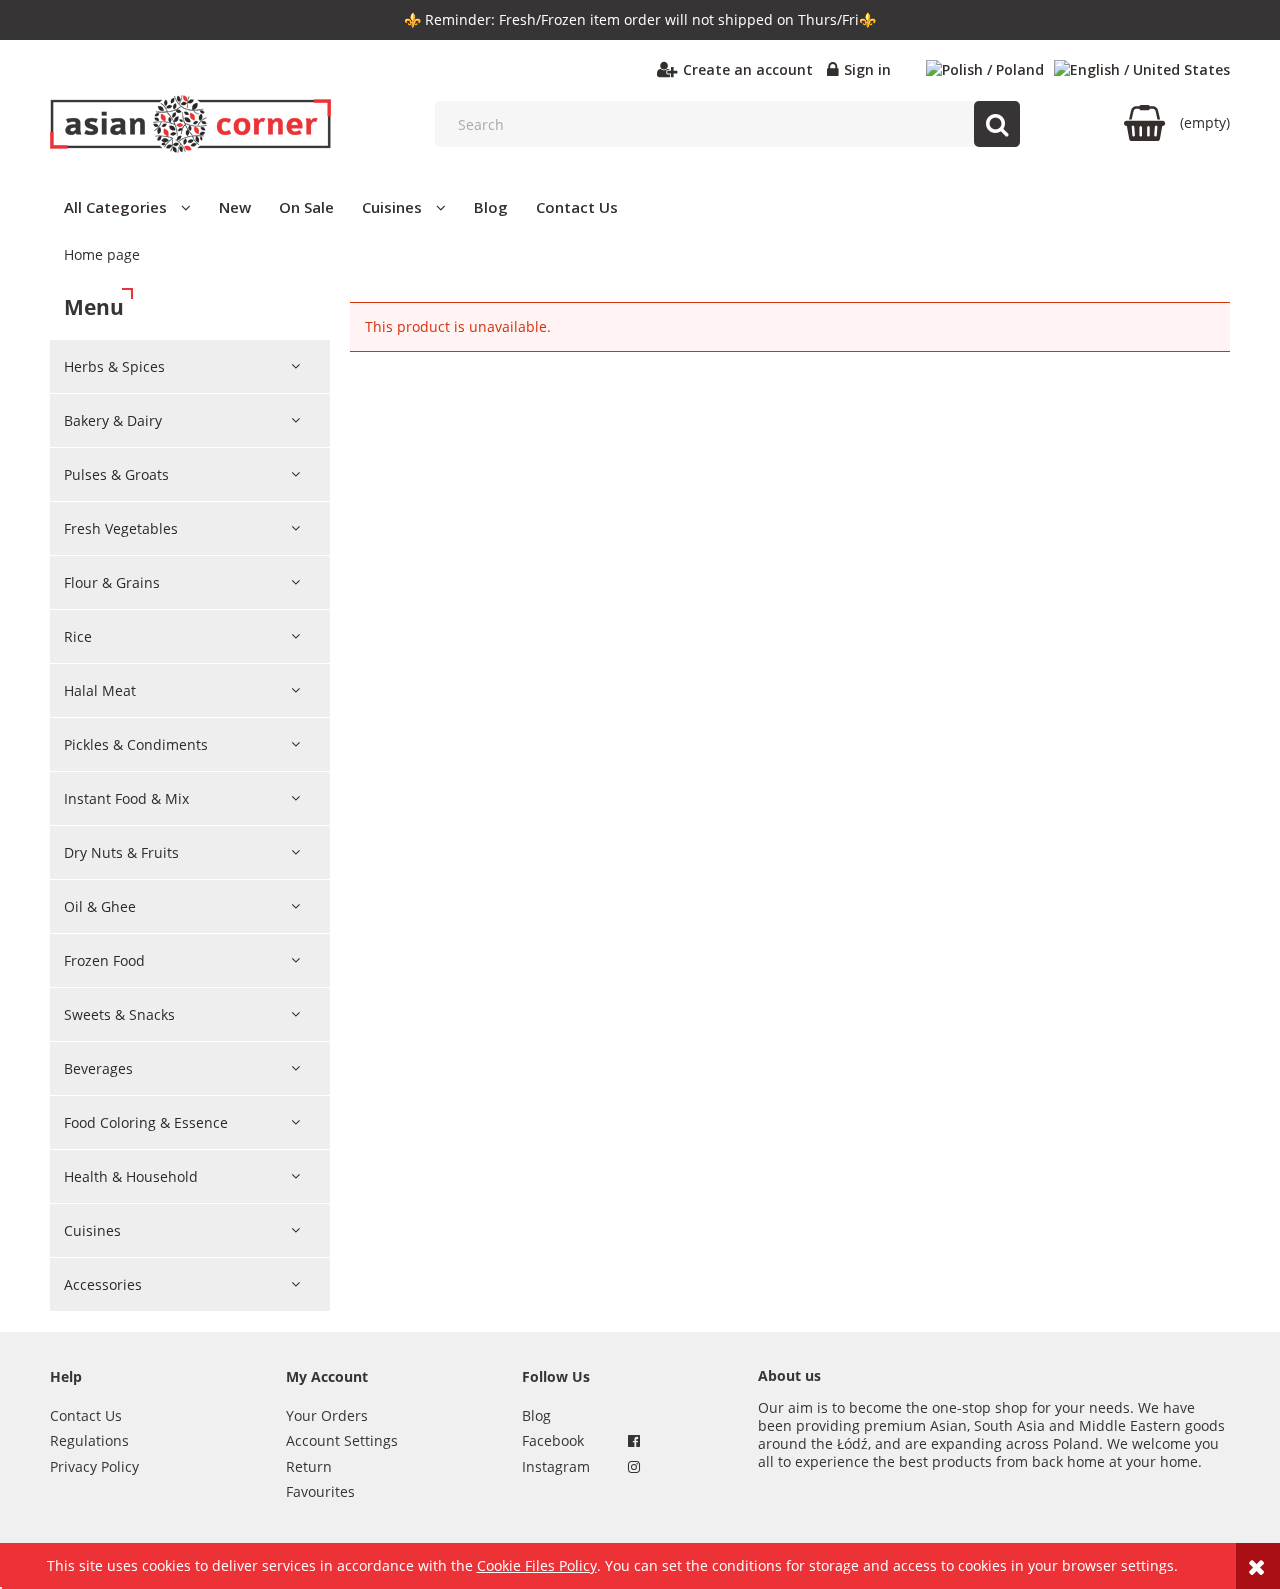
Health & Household (131, 1176)
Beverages (98, 1068)
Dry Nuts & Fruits (121, 852)
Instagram (556, 1466)
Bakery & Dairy (113, 420)
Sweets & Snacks (119, 1014)
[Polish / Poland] (985, 70)
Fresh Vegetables (121, 528)
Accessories (103, 1284)
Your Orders (327, 1415)
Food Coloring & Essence (146, 1122)
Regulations (89, 1440)
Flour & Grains (112, 582)
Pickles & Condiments (136, 744)
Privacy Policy (94, 1466)
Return (309, 1466)
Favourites (320, 1491)
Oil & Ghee (100, 906)
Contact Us (86, 1415)
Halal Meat (100, 690)
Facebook (553, 1440)
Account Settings (342, 1440)
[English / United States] (1142, 70)
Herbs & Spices (114, 366)
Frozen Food (104, 960)
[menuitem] (127, 207)
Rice (78, 636)
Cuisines (92, 1230)
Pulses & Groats (116, 474)
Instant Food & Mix (126, 798)
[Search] (997, 124)
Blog (536, 1415)
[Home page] (190, 124)
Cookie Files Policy (537, 1565)
